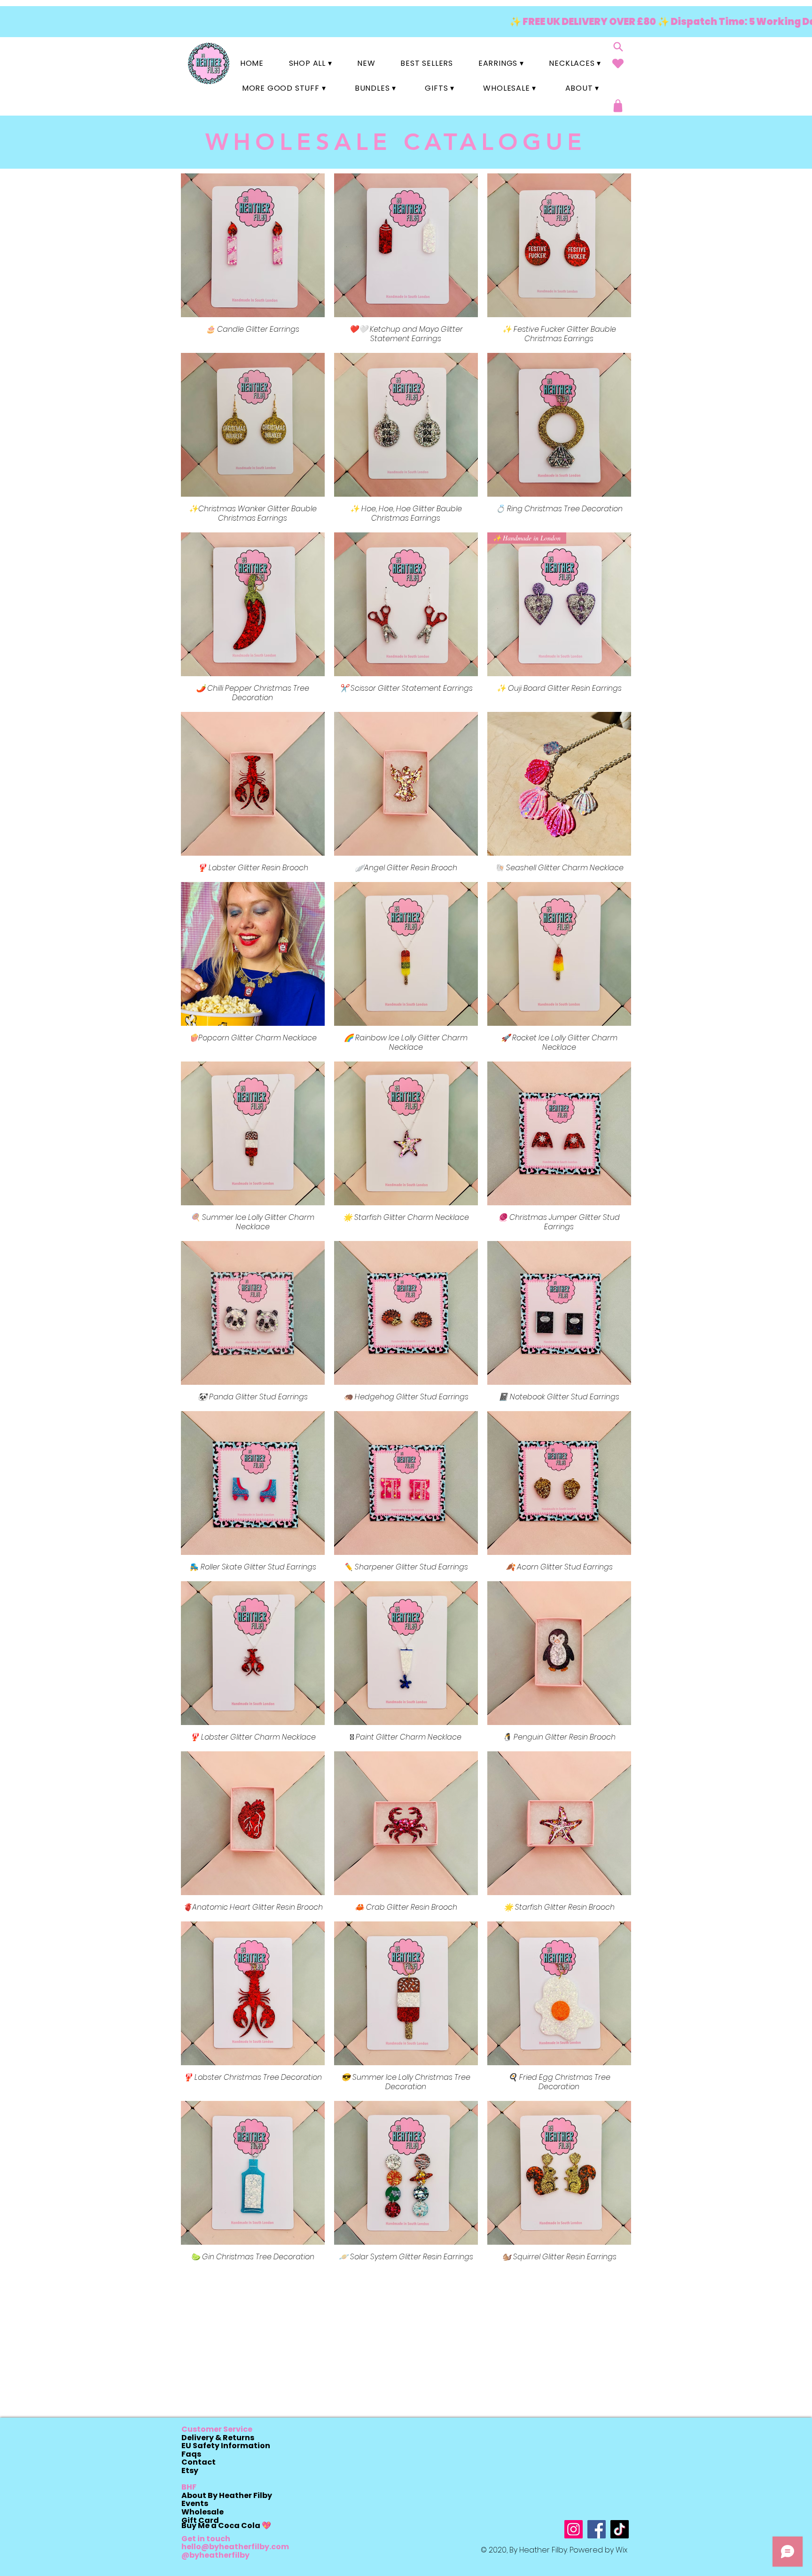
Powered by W (596, 2550)
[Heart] (618, 63)
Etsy (190, 2471)
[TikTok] (620, 2529)
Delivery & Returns (218, 2438)
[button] (311, 63)
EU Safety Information (226, 2446)
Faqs (191, 2454)
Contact (199, 2462)
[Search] (618, 47)
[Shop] (618, 106)
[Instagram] (574, 2529)
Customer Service (217, 2429)
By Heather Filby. (539, 2550)
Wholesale (203, 2512)
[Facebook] (597, 2529)
